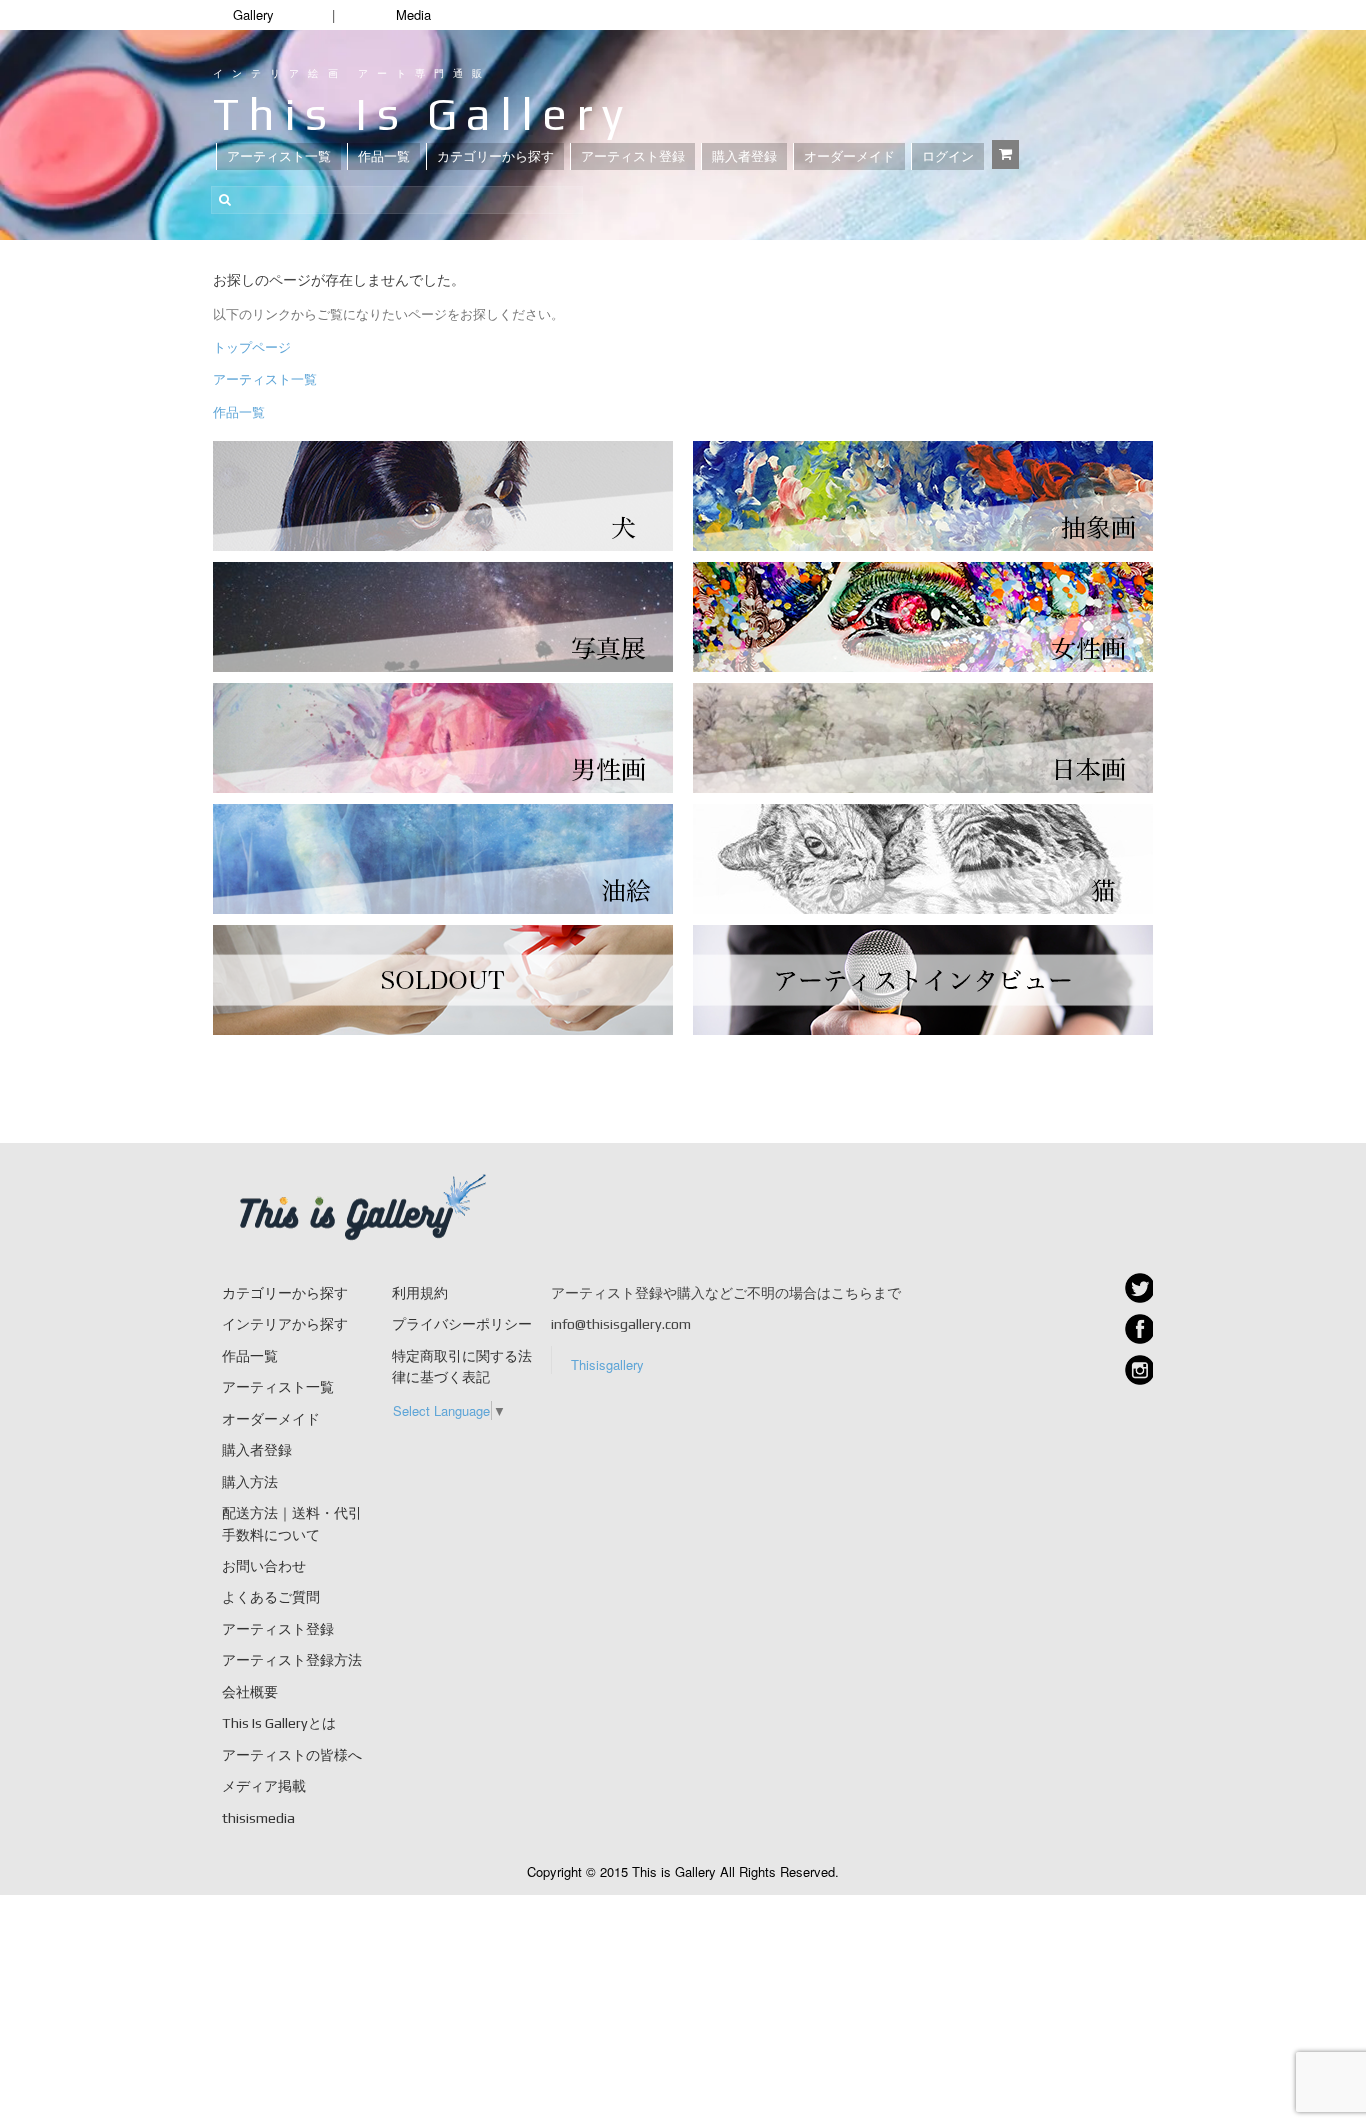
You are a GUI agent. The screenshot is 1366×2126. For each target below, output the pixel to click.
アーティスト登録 (633, 156)
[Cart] (1005, 154)
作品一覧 (384, 156)
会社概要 (250, 1692)
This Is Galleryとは (279, 1723)
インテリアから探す (285, 1324)
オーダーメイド (849, 156)
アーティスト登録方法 (292, 1660)
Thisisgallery (607, 1364)
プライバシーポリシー (462, 1324)
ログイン (948, 156)
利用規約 (420, 1293)
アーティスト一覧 (279, 156)
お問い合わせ (264, 1566)
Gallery (253, 14)
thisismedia (258, 1818)
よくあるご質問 (271, 1597)
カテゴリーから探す (495, 156)
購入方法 (250, 1482)
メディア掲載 (264, 1786)
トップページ (252, 346)
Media (413, 14)
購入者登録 (744, 156)
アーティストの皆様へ (292, 1755)
